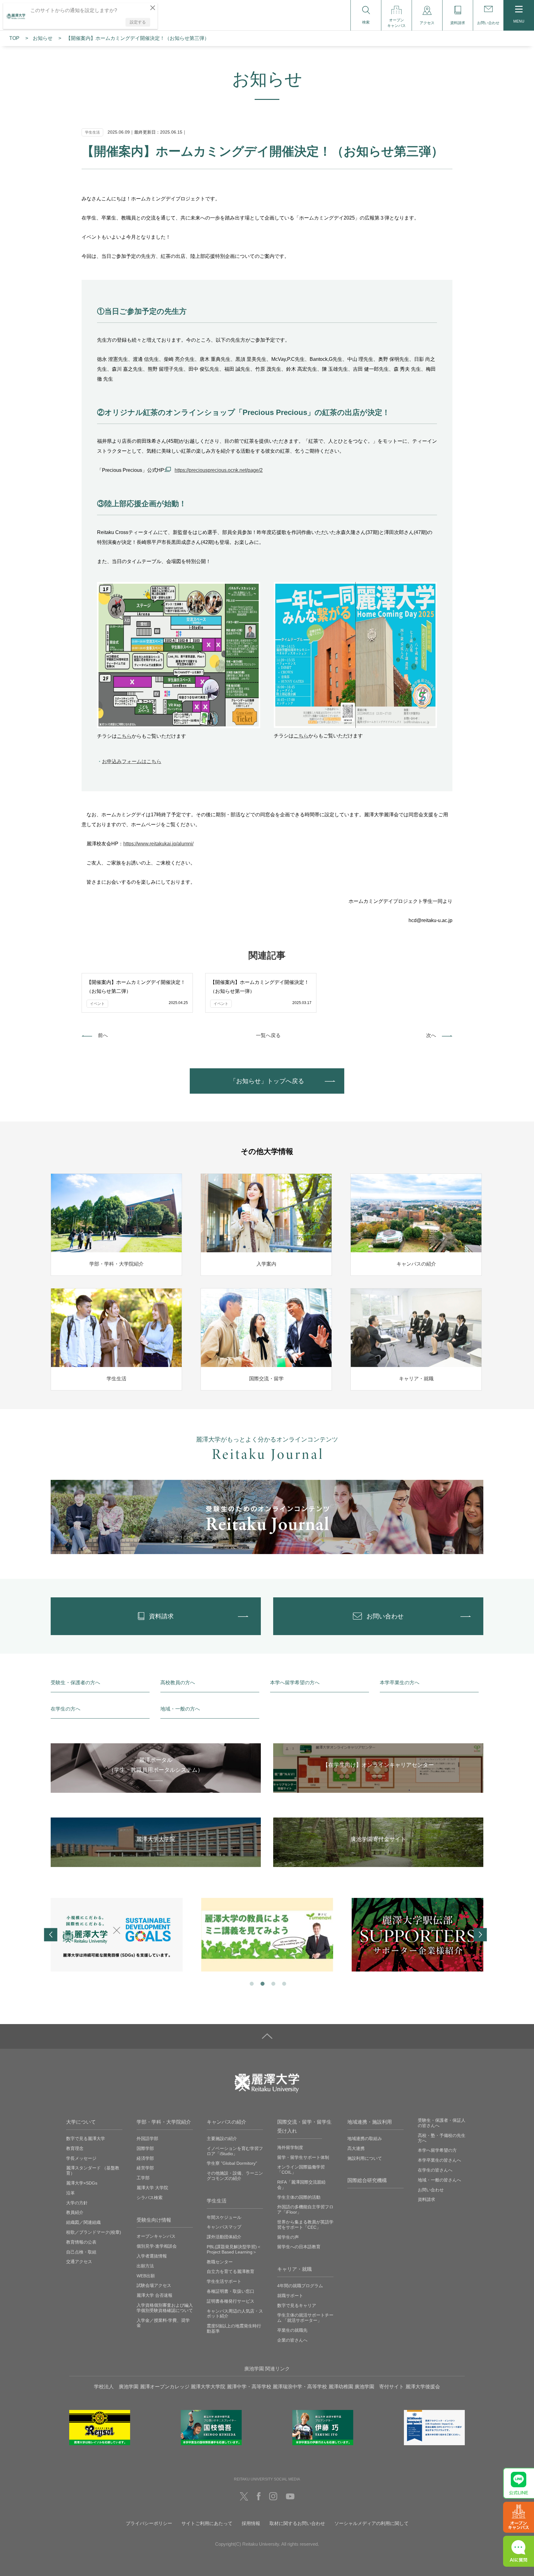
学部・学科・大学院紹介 (164, 2122)
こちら (124, 736)
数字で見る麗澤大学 (86, 2138)
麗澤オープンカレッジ (165, 2387)
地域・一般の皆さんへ (439, 2180)
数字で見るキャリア (297, 2305)
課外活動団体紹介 (224, 2237)
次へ (431, 1035)
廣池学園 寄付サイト (379, 2387)
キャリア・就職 (295, 2269)
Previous (51, 1935)
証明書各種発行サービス (231, 2301)
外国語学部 (147, 2138)
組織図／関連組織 (83, 2222)
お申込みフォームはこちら (132, 761)
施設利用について (365, 2158)
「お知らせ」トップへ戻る (267, 1081)
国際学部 (145, 2148)
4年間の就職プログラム (300, 2286)
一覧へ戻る (268, 1035)
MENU (519, 21)
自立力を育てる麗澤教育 (231, 2271)
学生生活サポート (224, 2281)
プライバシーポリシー (149, 2523)
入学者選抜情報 (152, 2256)
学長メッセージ (81, 2158)
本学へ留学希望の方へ (295, 1683)
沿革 (70, 2193)
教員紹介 (75, 2212)
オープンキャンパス (156, 2236)
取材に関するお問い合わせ (297, 2523)
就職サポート (290, 2296)
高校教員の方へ (178, 1683)
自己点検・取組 (81, 2252)
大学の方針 (77, 2203)
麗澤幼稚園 (341, 2387)
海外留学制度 (290, 2147)
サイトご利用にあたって (207, 2523)
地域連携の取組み (365, 2138)
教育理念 (75, 2148)
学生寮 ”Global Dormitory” (232, 2163)
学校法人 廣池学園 (116, 2387)
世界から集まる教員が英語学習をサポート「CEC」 (305, 2225)
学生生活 (217, 2201)
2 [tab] (262, 1983)
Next (480, 1935)
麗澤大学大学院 (208, 2387)
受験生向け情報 (154, 2220)
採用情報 (251, 2523)
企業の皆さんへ (292, 2340)
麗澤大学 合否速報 (155, 2295)
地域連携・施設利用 (370, 2122)
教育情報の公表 (81, 2242)
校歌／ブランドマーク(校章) (94, 2232)
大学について (81, 2122)
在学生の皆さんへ (435, 2170)
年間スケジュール (224, 2217)
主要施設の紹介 (222, 2138)
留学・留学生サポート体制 (303, 2157)
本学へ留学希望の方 (437, 2150)
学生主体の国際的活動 (299, 2197)
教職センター (220, 2262)
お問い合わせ (431, 2190)
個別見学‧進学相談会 (157, 2246)
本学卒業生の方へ (400, 1683)
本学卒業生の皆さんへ (439, 2160)
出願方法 (145, 2266)
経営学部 (145, 2168)
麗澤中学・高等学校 (249, 2387)
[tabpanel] (117, 1935)
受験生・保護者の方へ (75, 1683)
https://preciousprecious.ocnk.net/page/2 (219, 470)
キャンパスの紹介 (227, 2122)
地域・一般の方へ (180, 1709)
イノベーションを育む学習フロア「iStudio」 (235, 2151)
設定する (138, 22)
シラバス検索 (150, 2198)
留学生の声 (288, 2237)
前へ (103, 1035)
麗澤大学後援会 (423, 2387)
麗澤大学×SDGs (82, 2183)
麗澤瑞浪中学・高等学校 (300, 2387)
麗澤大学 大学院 (152, 2188)
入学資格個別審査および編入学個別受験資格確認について (165, 2308)
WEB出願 (146, 2276)
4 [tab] (284, 1983)
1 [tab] (251, 1983)
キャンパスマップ (224, 2227)
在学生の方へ (66, 1709)
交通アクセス (79, 2262)
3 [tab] (273, 1983)
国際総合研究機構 (367, 2180)
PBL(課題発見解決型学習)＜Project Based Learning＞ (234, 2249)
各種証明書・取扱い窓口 (231, 2291)
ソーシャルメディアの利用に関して (371, 2523)
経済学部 (145, 2158)
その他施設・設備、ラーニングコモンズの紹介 (235, 2176)
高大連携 (356, 2148)
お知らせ (43, 38)
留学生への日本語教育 (299, 2247)
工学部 (143, 2178)
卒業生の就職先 (292, 2330)
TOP (14, 38)
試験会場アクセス (154, 2285)
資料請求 (426, 2199)
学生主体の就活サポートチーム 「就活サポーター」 (305, 2318)
